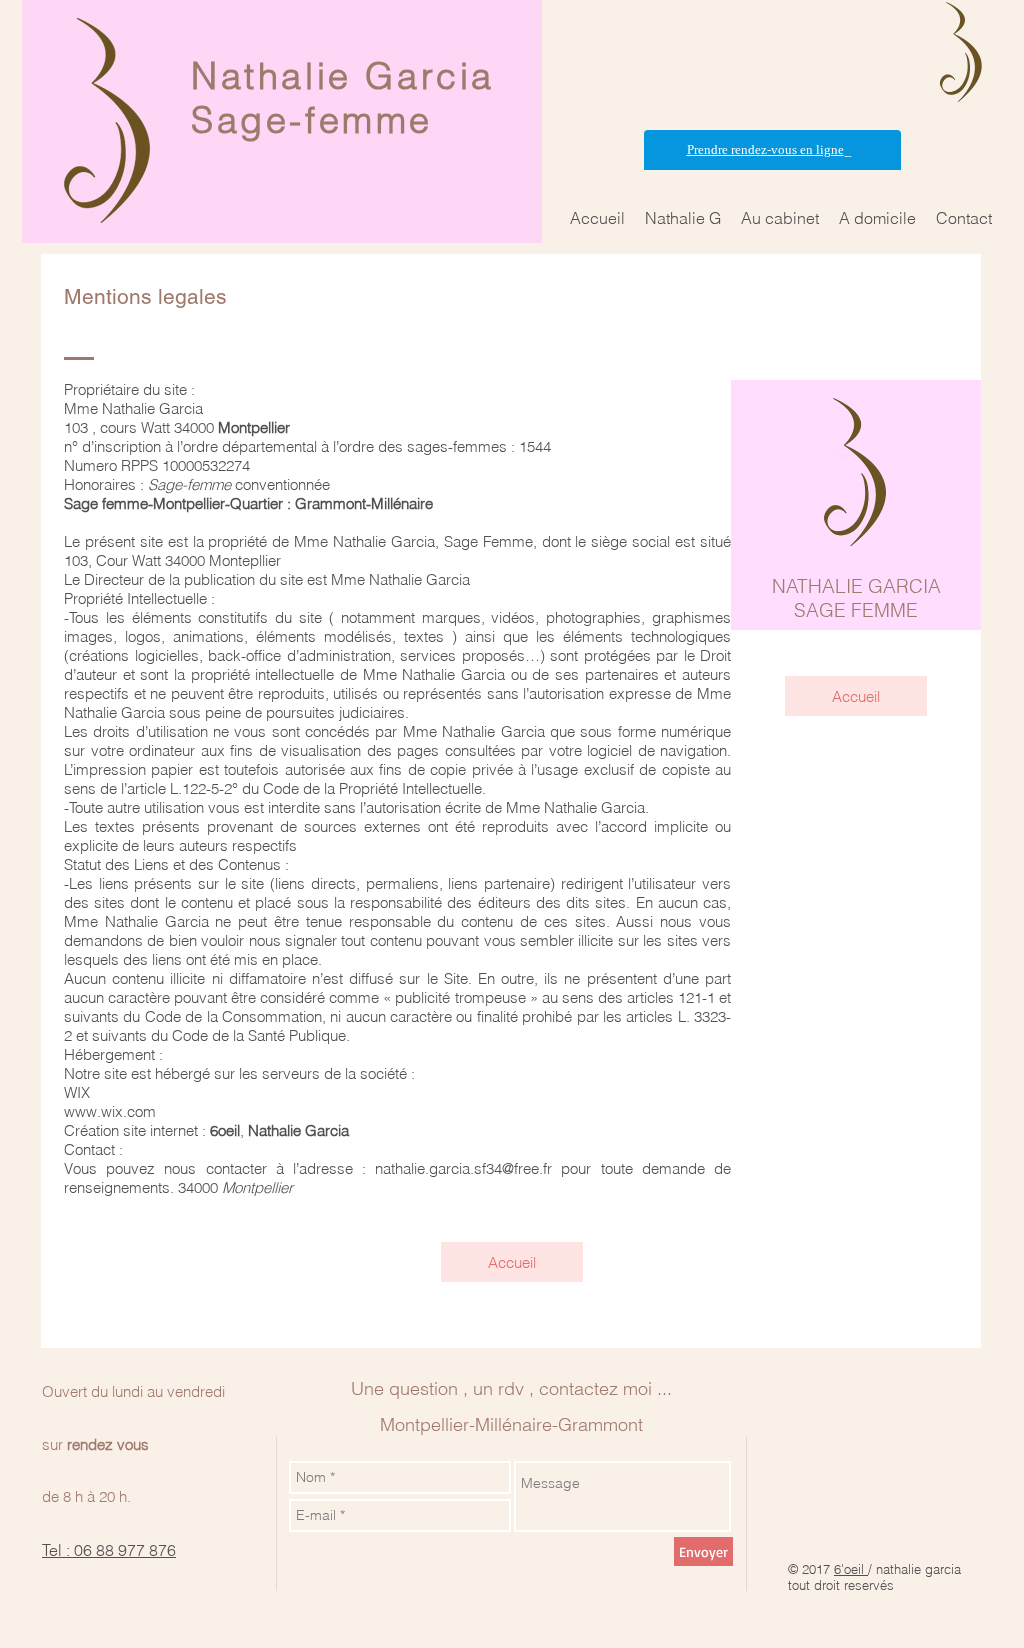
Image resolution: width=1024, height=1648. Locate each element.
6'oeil (851, 1569)
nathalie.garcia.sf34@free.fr (463, 1168)
